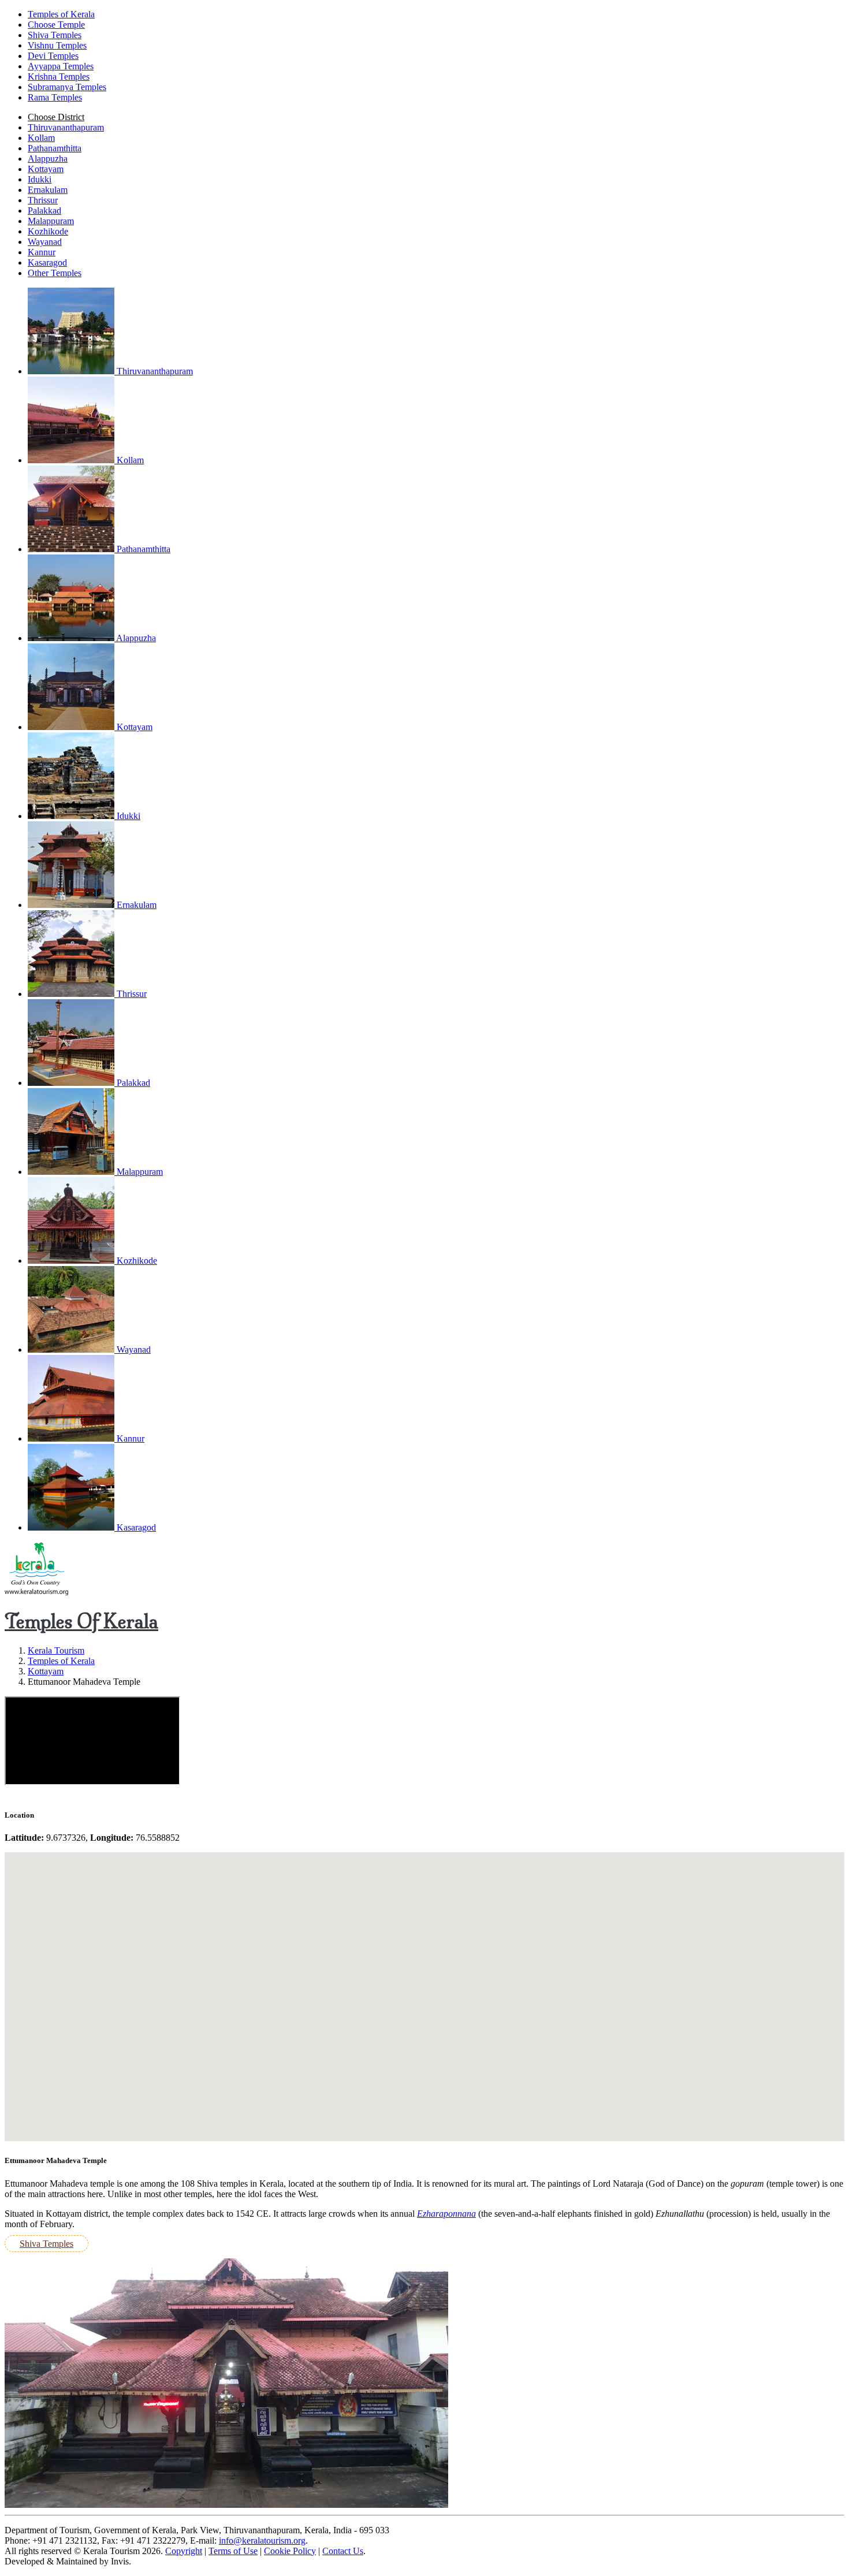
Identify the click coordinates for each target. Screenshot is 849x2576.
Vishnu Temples (57, 45)
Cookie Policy (290, 2551)
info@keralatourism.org (262, 2540)
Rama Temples (55, 97)
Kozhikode (48, 231)
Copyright (184, 2551)
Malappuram (51, 221)
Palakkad (44, 211)
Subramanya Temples (67, 87)
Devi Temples (53, 56)
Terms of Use (233, 2551)
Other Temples (55, 273)
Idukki (40, 179)
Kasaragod (47, 263)
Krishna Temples (59, 77)
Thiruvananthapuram (66, 127)
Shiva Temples (55, 35)
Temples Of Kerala (81, 1621)
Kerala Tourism (56, 1650)
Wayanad (45, 242)
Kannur (42, 252)
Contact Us (343, 2551)
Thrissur (43, 200)
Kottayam (46, 169)
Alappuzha (48, 159)
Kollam (41, 138)
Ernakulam (48, 190)
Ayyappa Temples (61, 66)
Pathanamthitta (55, 148)
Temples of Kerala (61, 1661)
